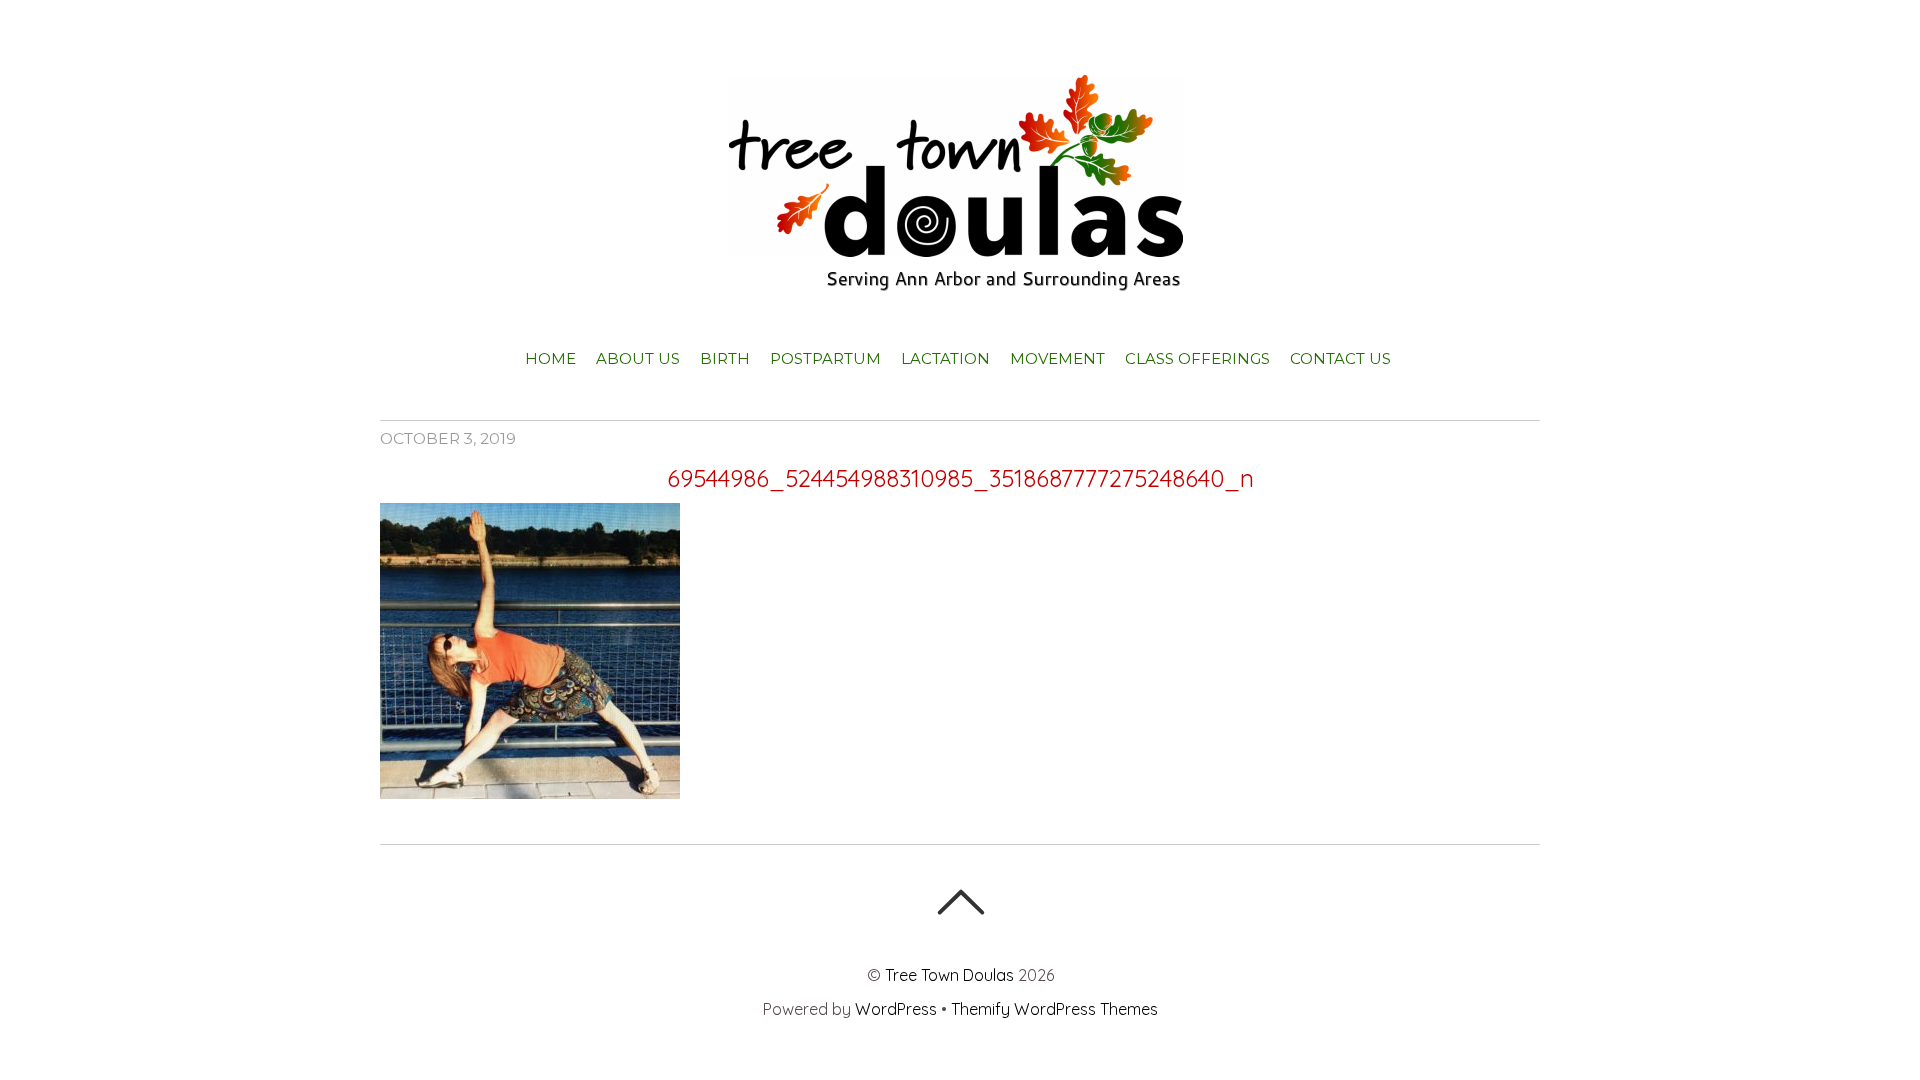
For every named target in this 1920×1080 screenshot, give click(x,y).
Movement (1057, 358)
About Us (638, 358)
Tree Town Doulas (949, 975)
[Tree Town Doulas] (960, 274)
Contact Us (1340, 358)
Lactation (945, 358)
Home (550, 358)
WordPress (896, 1009)
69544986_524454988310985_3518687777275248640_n (960, 478)
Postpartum (825, 358)
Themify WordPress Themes (1054, 1009)
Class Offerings (1197, 358)
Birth (725, 358)
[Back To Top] (960, 902)
